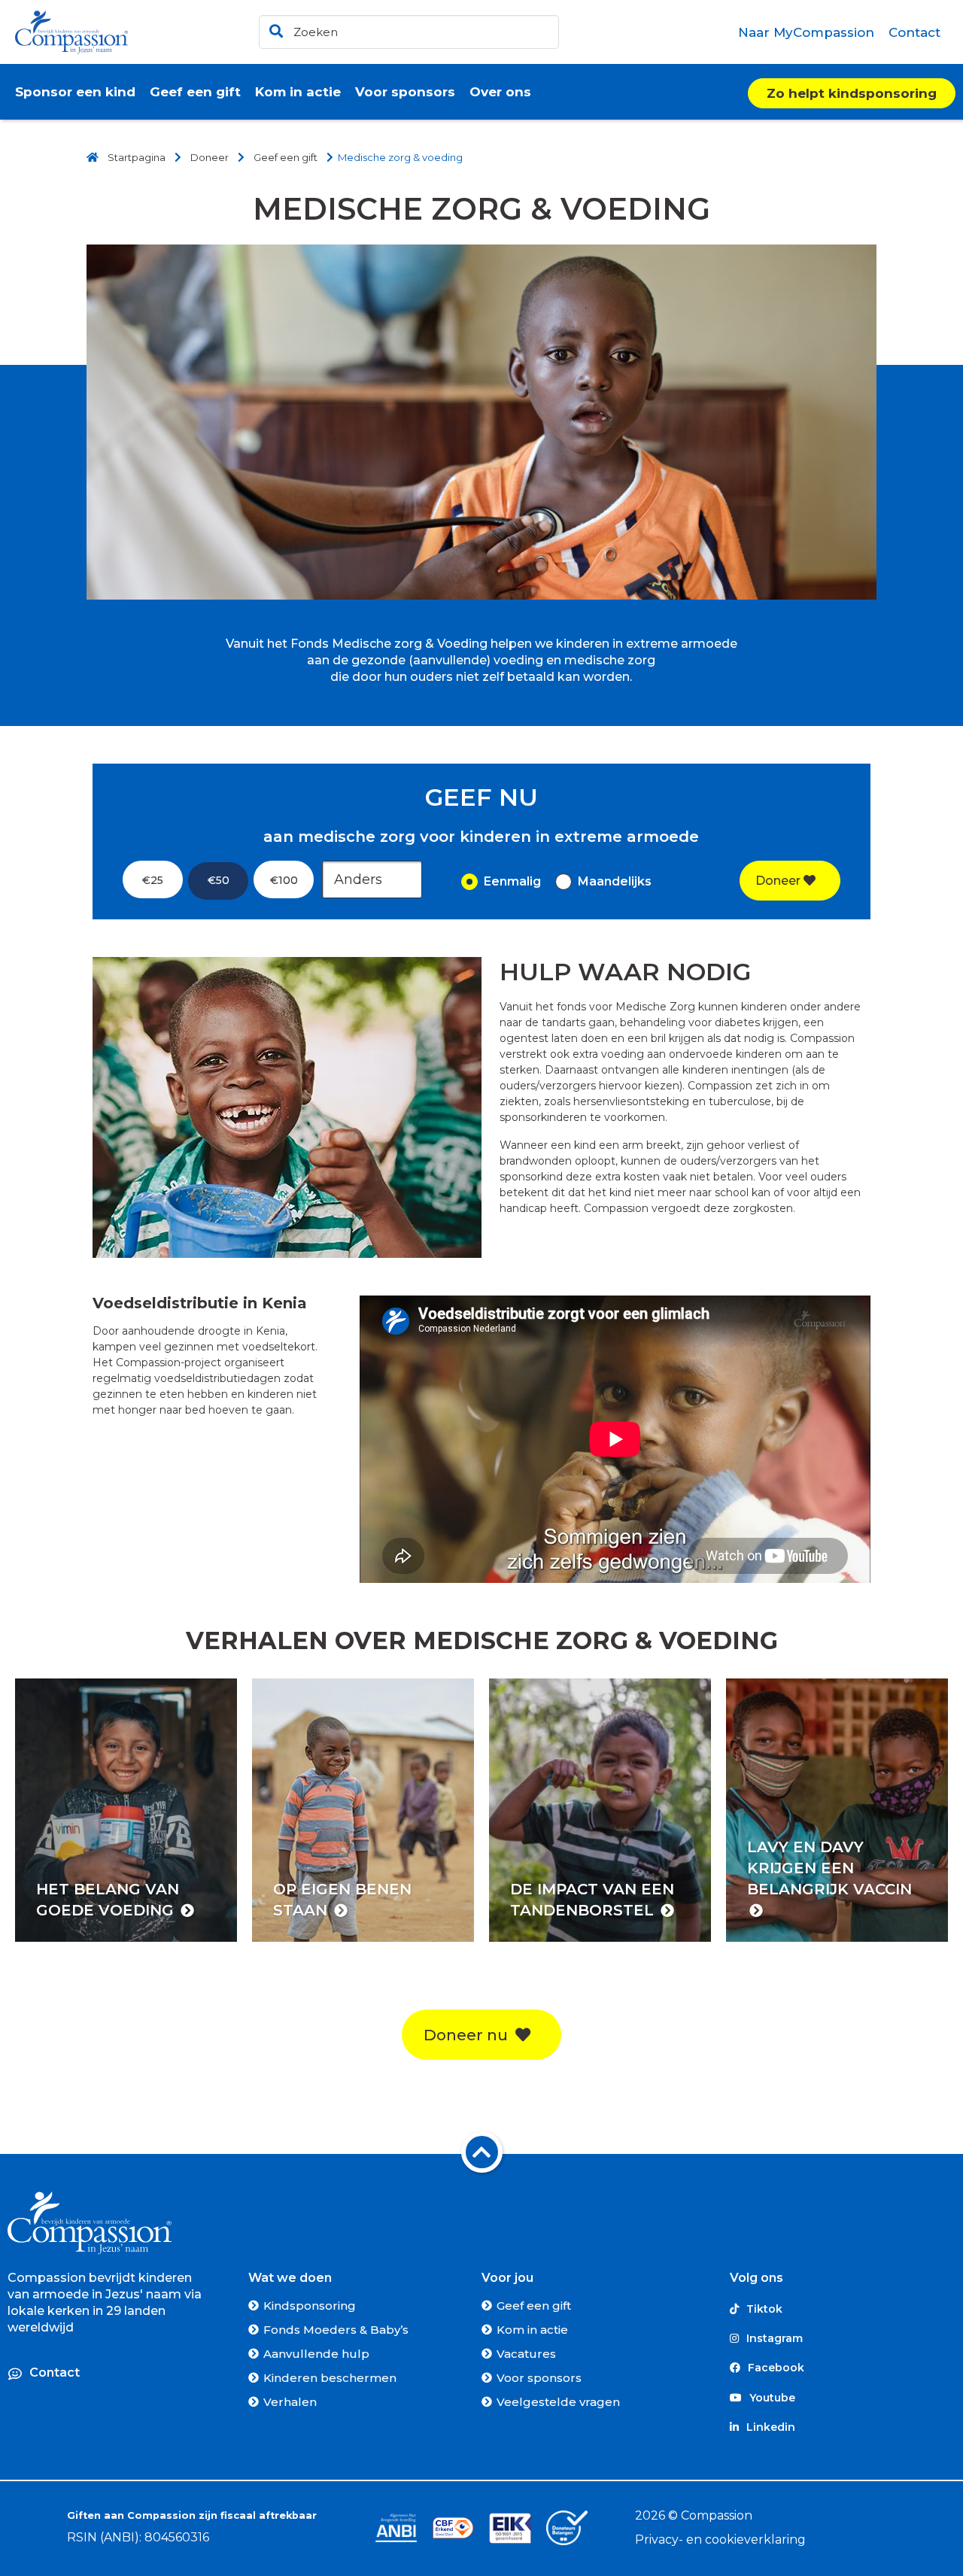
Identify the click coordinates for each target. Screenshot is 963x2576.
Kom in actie (532, 2330)
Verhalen (290, 2402)
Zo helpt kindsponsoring (852, 93)
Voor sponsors (539, 2378)
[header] (409, 32)
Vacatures (526, 2354)
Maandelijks (615, 881)
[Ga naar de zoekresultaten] (274, 28)
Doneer (779, 881)
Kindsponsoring (310, 2306)
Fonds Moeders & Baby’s (336, 2330)
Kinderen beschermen (330, 2378)
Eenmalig (512, 881)
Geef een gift (534, 2306)
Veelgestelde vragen (558, 2402)
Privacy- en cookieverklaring (720, 2540)
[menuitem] (807, 32)
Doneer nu (469, 2035)
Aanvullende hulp (316, 2354)
